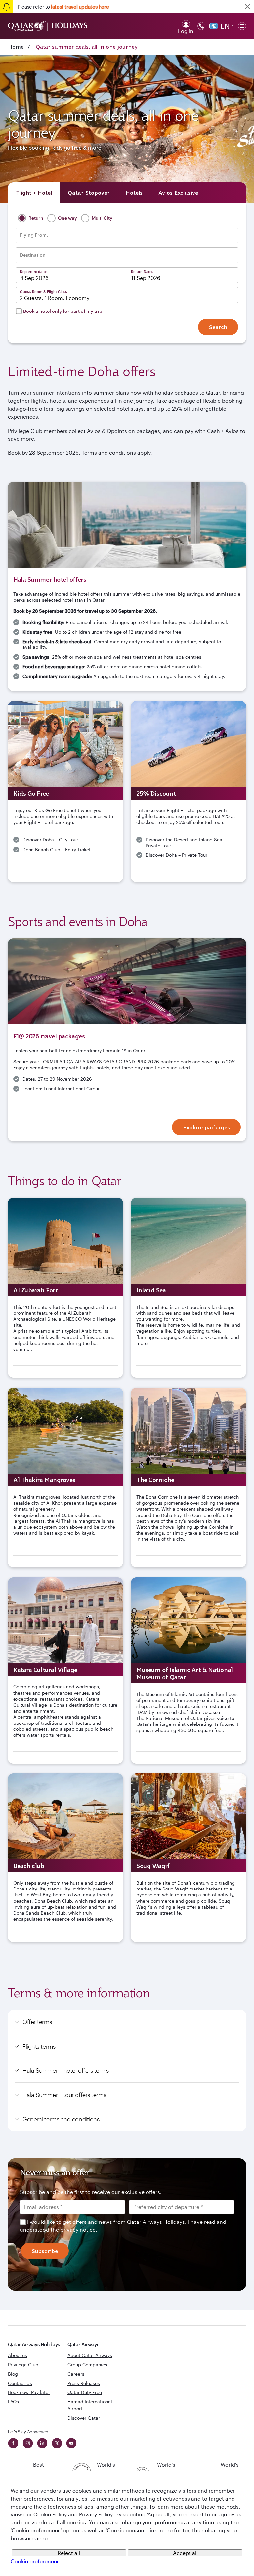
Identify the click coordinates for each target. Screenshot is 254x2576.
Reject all (69, 2553)
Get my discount (74, 1364)
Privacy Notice (92, 1343)
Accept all (185, 2553)
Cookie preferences (35, 2561)
